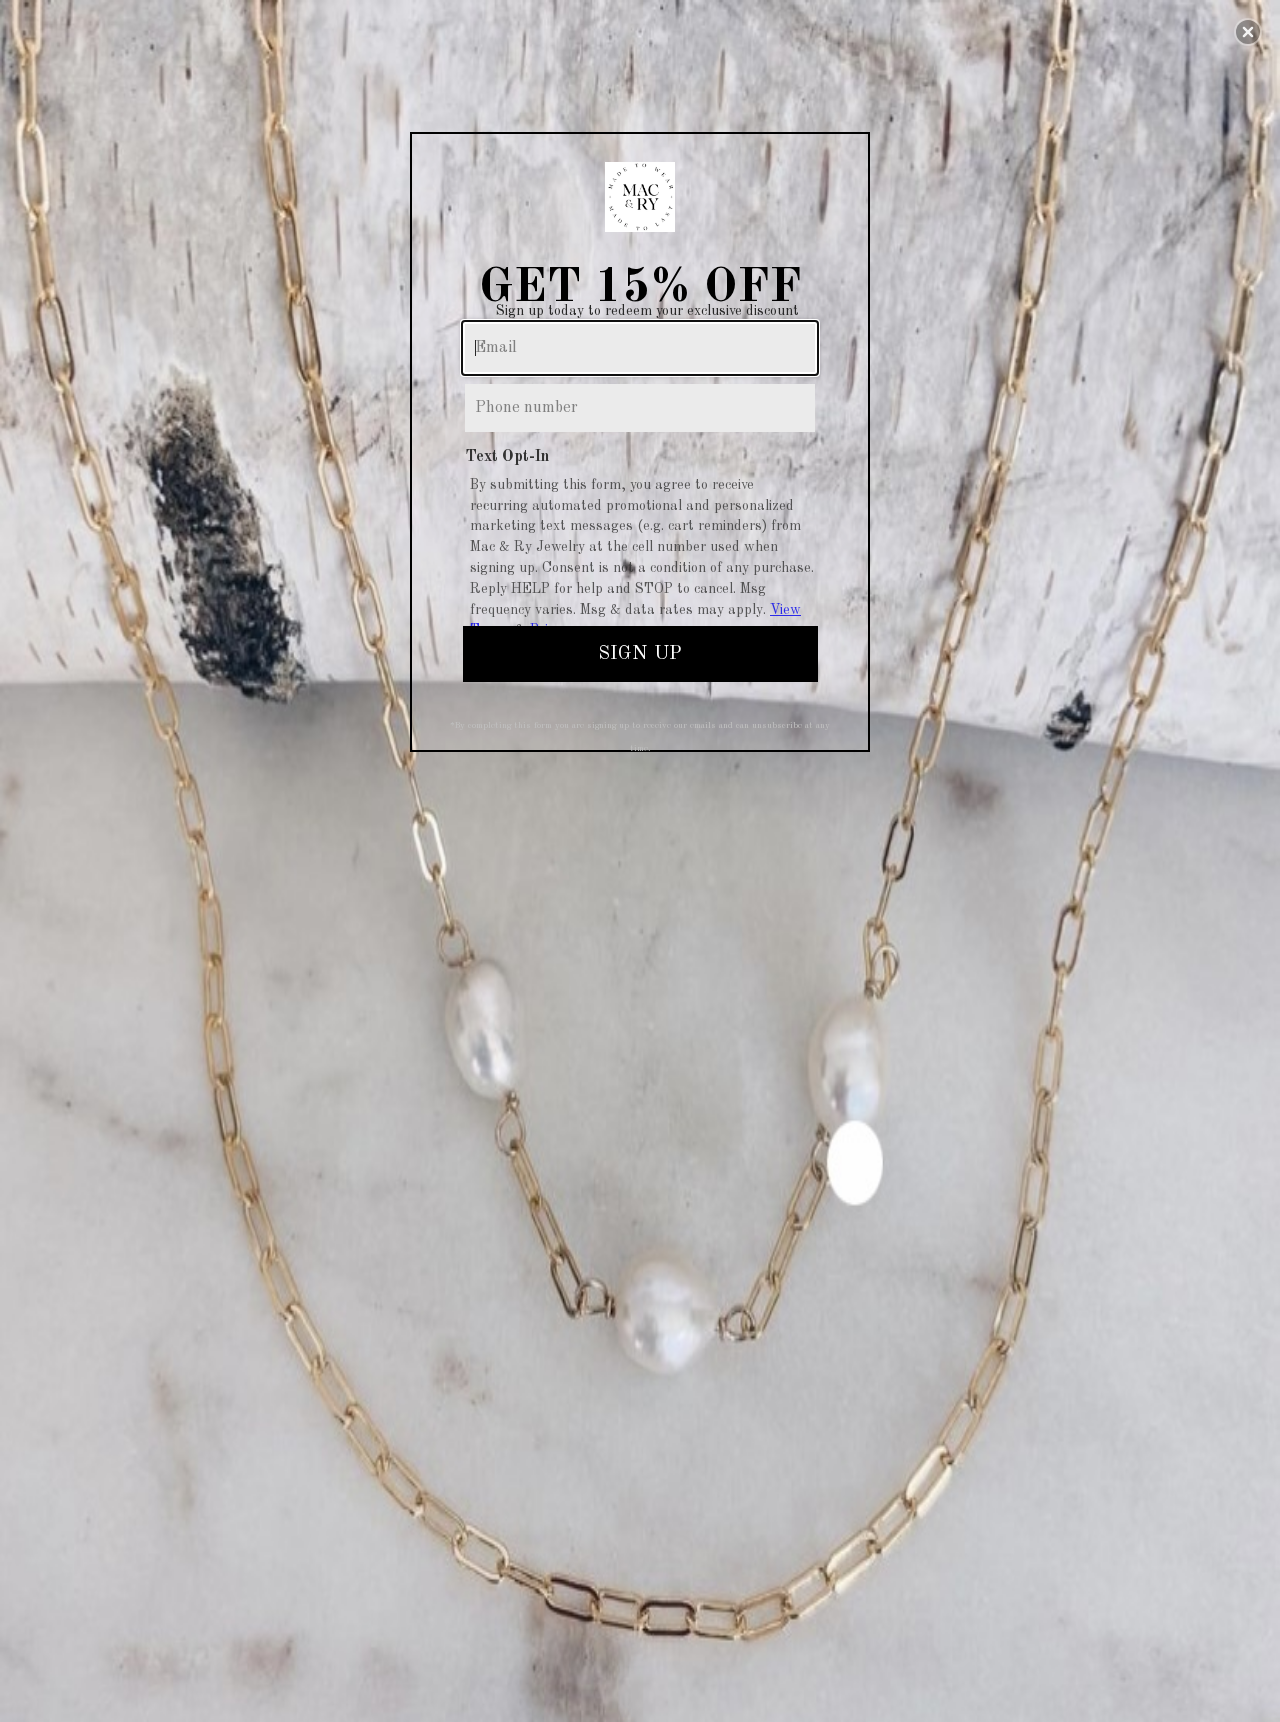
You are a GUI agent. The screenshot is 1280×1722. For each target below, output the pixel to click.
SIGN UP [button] (640, 654)
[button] (1248, 32)
